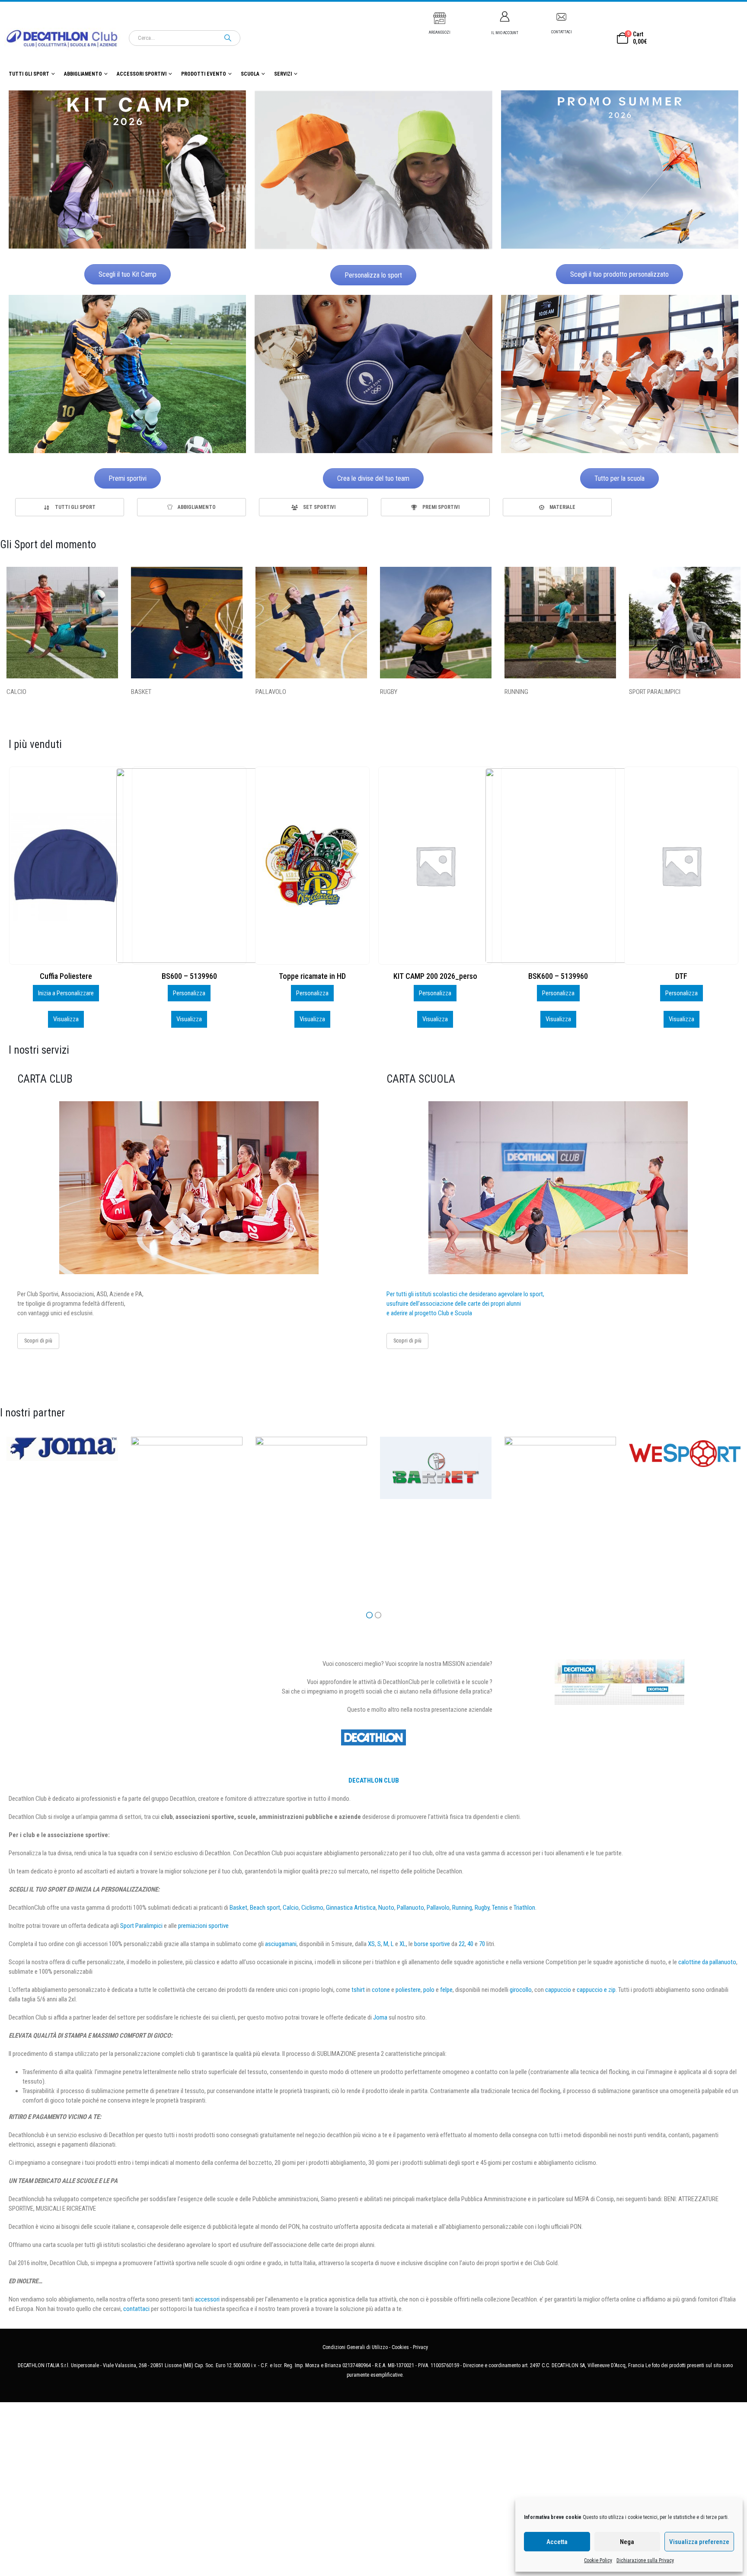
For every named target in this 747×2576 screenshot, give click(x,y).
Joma (380, 2017)
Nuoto (386, 1908)
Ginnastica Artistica (351, 1908)
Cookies (400, 2347)
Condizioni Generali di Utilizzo (355, 2347)
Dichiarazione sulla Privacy (645, 2560)
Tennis (500, 1908)
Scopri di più (38, 1341)
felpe (446, 1990)
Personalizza (66, 993)
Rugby (482, 1908)
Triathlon (524, 1908)
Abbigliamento (83, 74)
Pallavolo (438, 1908)
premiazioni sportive (203, 1926)
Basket (238, 1908)
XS (371, 1944)
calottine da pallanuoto (707, 1962)
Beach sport (265, 1908)
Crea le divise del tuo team (373, 478)
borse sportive (432, 1944)
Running (462, 1908)
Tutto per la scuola (619, 478)
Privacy (420, 2347)
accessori (207, 2299)
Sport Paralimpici (141, 1926)
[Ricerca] (228, 38)
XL (403, 1944)
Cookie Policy (598, 2560)
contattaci (136, 2309)
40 (470, 1944)
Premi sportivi (128, 478)
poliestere (408, 1990)
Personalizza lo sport (373, 275)
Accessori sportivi (142, 74)
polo (429, 1990)
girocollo (521, 1990)
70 (482, 1944)
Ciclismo (312, 1908)
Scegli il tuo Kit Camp (128, 274)
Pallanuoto (410, 1908)
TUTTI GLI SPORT (29, 74)
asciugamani (281, 1944)
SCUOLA (250, 74)
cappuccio (558, 1990)
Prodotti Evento (204, 74)
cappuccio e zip (596, 1990)
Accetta (557, 2542)
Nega (627, 2542)
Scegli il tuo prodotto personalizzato (619, 274)
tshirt (358, 1990)
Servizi (283, 74)
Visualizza (66, 1019)
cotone (381, 1990)
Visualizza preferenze (699, 2542)
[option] (70, 507)
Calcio (291, 1908)
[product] (66, 866)
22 (462, 1944)
